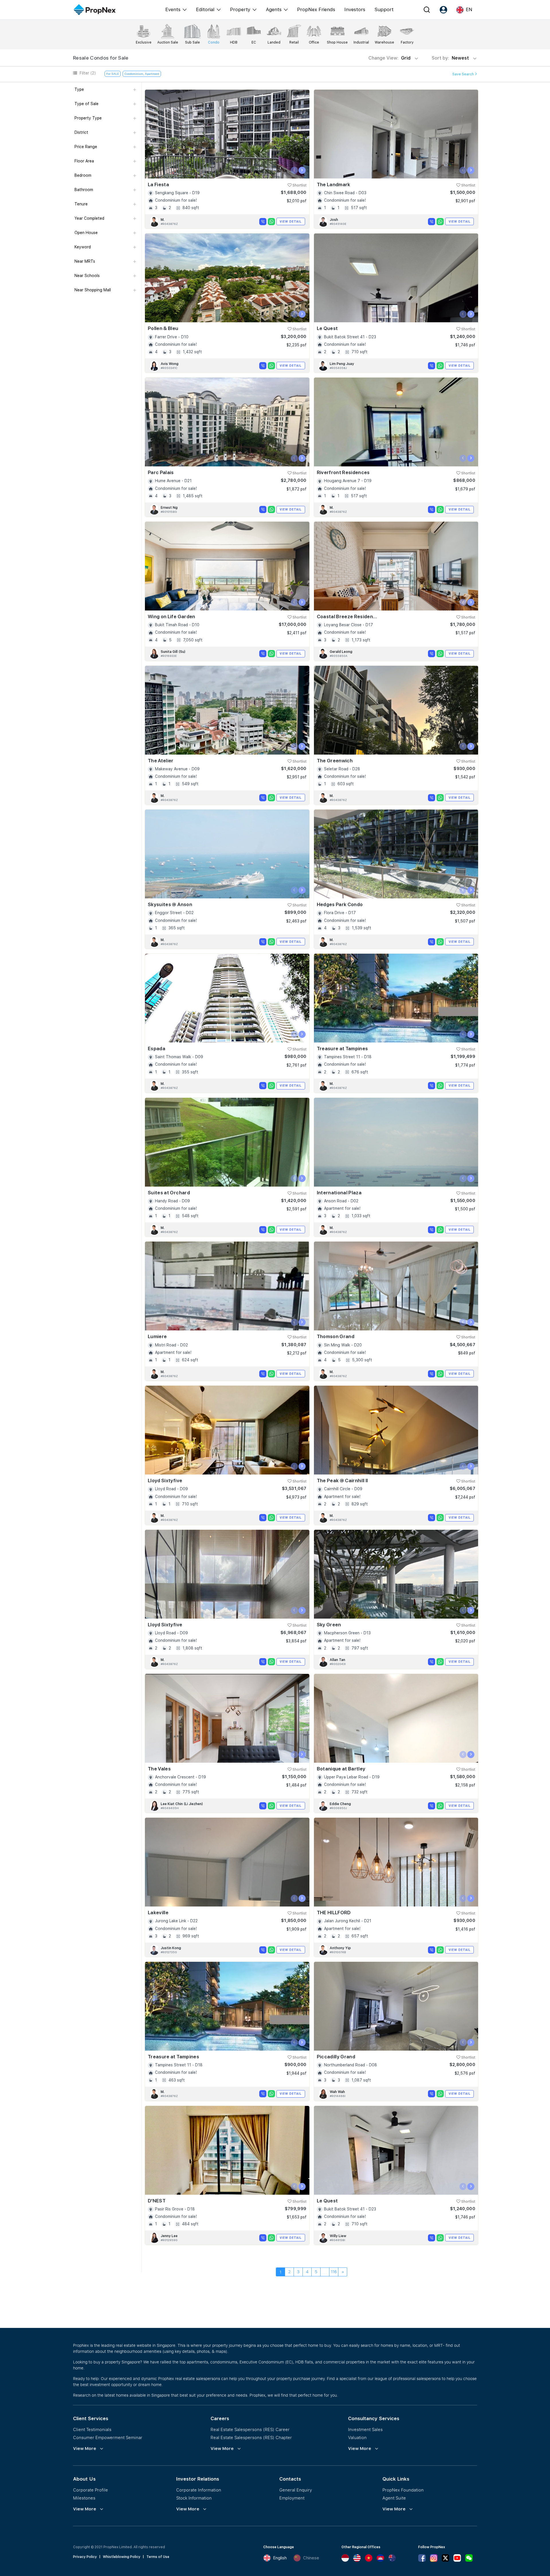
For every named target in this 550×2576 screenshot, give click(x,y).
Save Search (463, 74)
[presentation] (294, 170)
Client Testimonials (92, 2429)
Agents (274, 9)
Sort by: (451, 58)
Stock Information (194, 2498)
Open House (86, 233)
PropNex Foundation (403, 2490)
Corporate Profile (91, 2490)
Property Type (88, 118)
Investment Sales (365, 2429)
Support (384, 9)
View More (85, 2449)
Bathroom (84, 190)
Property (240, 9)
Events (173, 9)
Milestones (84, 2498)
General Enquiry (296, 2490)
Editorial (205, 9)
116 (334, 2272)
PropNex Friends (316, 9)
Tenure (81, 204)
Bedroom (83, 175)
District (81, 132)
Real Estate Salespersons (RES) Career (250, 2429)
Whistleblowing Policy (122, 2557)
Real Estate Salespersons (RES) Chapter (251, 2437)
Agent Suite (394, 2498)
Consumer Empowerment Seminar (108, 2437)
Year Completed (89, 218)
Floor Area (84, 161)
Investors (355, 9)
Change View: (389, 58)
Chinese (311, 2558)
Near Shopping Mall (93, 290)
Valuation (357, 2437)
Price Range (86, 147)
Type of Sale (87, 104)
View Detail (291, 221)
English (280, 2558)
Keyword (83, 247)
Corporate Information (199, 2490)
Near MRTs (85, 261)
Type (79, 89)
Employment (292, 2498)
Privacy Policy (85, 2557)
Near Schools (87, 276)
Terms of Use (158, 2557)
